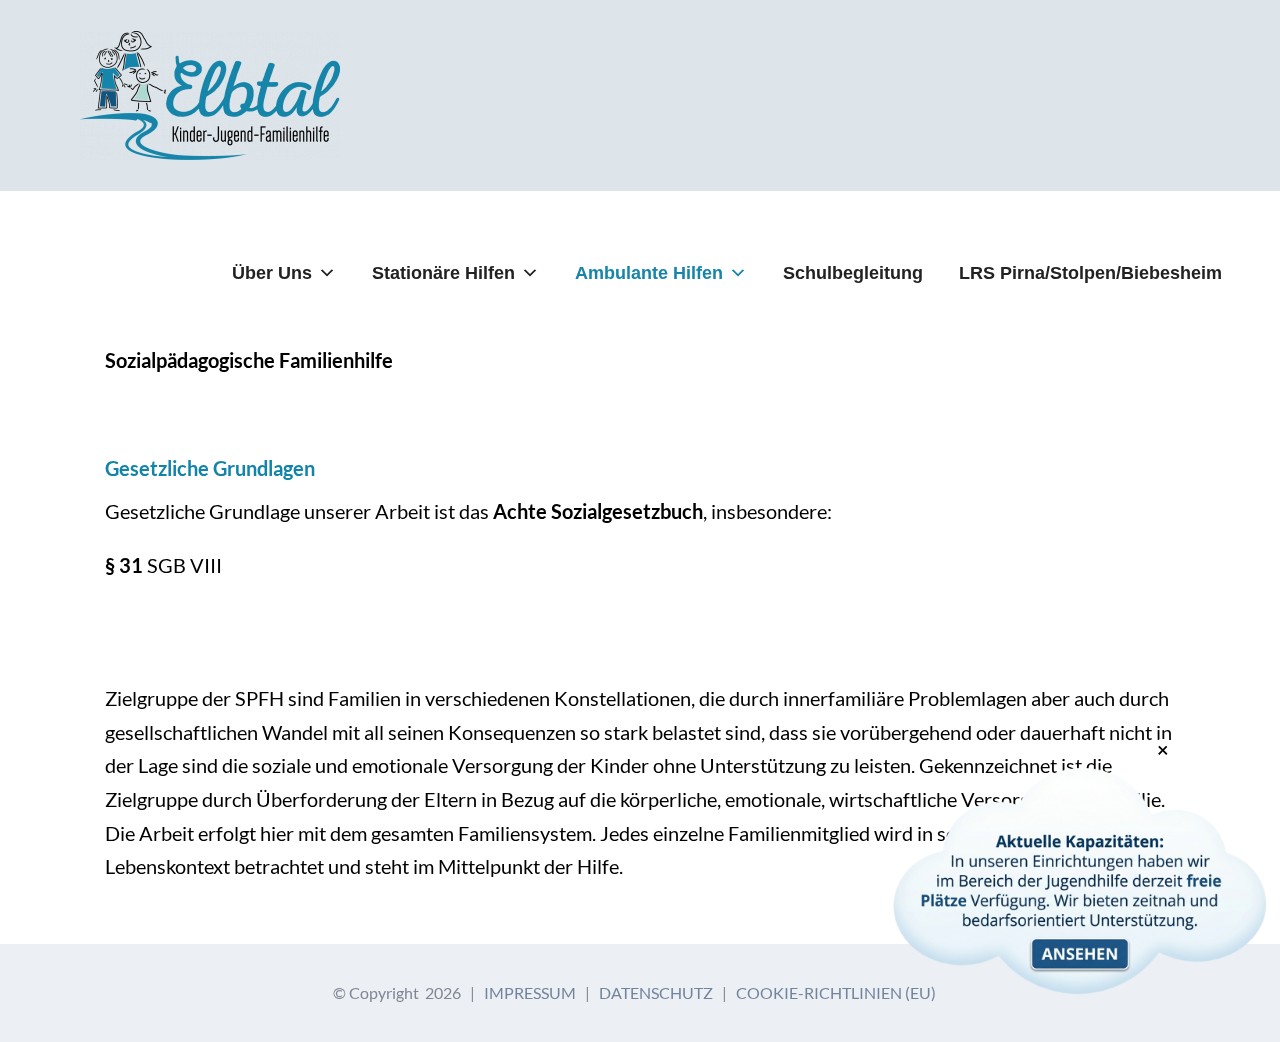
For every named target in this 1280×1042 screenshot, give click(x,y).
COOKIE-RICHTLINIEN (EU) (836, 992)
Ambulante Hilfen (649, 273)
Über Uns (272, 273)
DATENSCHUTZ (656, 992)
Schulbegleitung (853, 273)
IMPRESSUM (530, 992)
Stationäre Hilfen (443, 273)
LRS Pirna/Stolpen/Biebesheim (1090, 273)
